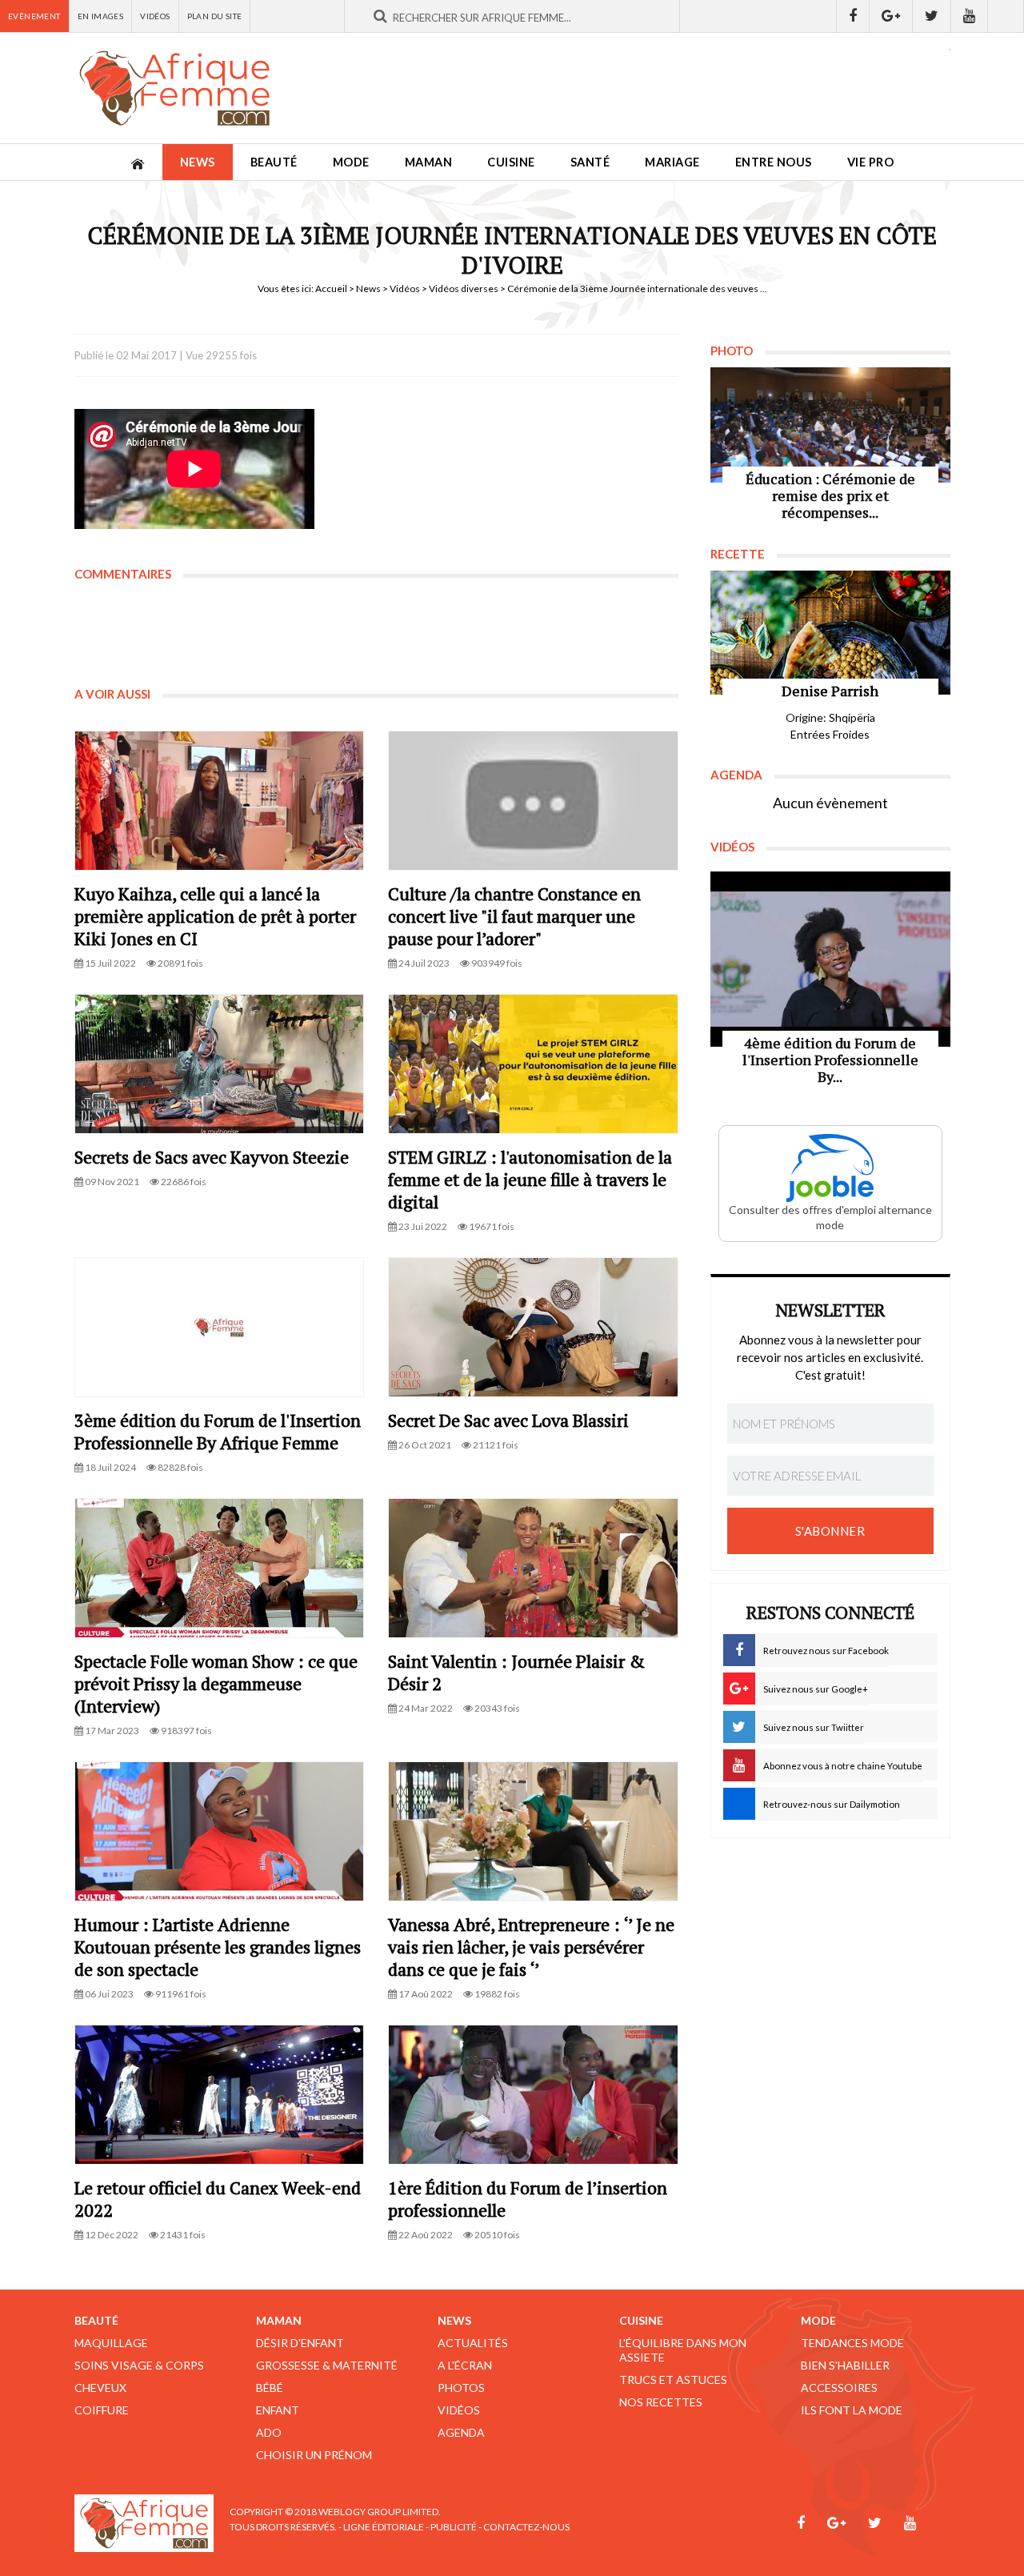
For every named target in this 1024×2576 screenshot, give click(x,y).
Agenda (461, 2432)
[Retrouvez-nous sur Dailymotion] (1006, 16)
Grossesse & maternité (327, 2365)
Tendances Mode (852, 2343)
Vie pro (871, 162)
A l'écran (465, 2365)
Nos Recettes (661, 2402)
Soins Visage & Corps (139, 2365)
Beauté (274, 162)
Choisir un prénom (314, 2455)
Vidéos (155, 16)
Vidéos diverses (464, 288)
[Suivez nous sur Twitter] (932, 16)
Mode (351, 162)
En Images (101, 16)
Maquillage (111, 2343)
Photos (461, 2388)
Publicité (454, 2527)
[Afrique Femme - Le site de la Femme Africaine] (174, 88)
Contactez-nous (526, 2527)
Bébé (270, 2388)
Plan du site (215, 16)
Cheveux (100, 2388)
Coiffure (102, 2410)
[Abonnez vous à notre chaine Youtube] (970, 16)
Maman (429, 162)
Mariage (672, 162)
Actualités (473, 2343)
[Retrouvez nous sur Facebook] (853, 16)
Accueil (331, 288)
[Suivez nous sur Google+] (891, 16)
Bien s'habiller (845, 2365)
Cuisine (511, 162)
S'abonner (830, 1531)
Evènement (34, 16)
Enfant (278, 2410)
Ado (269, 2432)
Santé (590, 162)
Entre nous (774, 162)
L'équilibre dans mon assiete (683, 2350)
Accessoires (839, 2388)
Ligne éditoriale (384, 2527)
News (198, 162)
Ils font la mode (852, 2410)
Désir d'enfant (300, 2343)
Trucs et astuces (673, 2380)
